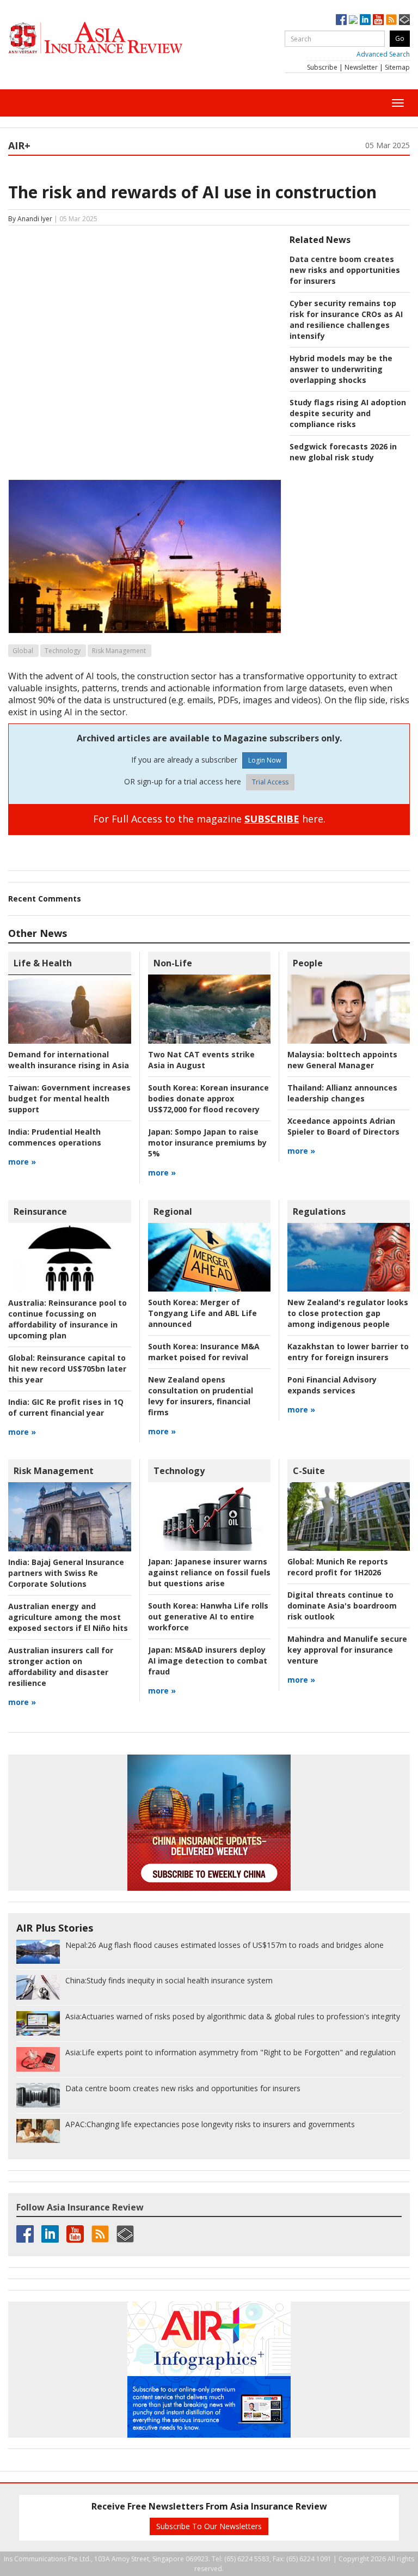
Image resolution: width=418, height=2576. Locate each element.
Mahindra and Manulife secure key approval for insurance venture (347, 1650)
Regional (173, 1211)
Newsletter (361, 67)
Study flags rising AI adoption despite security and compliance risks (348, 413)
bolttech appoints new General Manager (342, 1060)
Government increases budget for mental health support (69, 1098)
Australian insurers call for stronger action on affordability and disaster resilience (61, 1667)
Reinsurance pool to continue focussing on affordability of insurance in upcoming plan (67, 1319)
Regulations (319, 1211)
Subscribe (322, 67)
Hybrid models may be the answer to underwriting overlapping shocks (341, 369)
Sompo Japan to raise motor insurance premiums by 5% (207, 1143)
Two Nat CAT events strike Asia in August (201, 1060)
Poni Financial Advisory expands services (332, 1385)
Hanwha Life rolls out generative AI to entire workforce (208, 1616)
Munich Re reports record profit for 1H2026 (338, 1567)
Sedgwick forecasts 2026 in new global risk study (343, 452)
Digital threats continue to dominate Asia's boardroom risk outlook (342, 1606)
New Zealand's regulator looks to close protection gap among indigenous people (348, 1313)
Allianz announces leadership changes (342, 1093)
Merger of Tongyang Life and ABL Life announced (202, 1313)
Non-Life (173, 963)
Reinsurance (40, 1211)
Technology (63, 651)
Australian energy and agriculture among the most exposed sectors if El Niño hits (68, 1617)
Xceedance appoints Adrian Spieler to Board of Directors (343, 1126)
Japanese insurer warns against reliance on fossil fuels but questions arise (209, 1572)
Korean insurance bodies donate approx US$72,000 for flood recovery (208, 1098)
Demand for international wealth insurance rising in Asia (69, 1060)
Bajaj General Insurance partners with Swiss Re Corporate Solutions (66, 1573)
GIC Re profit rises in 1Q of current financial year (66, 1407)
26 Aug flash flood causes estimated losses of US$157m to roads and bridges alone (225, 1945)
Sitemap (397, 67)
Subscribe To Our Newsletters (209, 2526)
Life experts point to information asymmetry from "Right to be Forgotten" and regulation (230, 2052)
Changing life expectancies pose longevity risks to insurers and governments (210, 2124)
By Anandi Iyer (30, 219)
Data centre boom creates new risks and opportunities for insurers (345, 270)
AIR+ (19, 145)
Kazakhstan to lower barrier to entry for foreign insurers (348, 1352)
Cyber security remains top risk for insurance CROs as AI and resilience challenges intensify (346, 319)
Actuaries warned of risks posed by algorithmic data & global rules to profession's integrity (233, 2016)
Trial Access (270, 782)
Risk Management (119, 651)
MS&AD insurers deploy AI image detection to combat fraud (208, 1661)
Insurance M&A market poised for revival (204, 1352)
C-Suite (309, 1471)
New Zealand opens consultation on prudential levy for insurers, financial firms (201, 1396)
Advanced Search (383, 54)
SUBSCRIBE (272, 819)
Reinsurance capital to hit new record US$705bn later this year (67, 1369)
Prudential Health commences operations (55, 1137)
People (308, 963)
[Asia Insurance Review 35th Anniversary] (117, 38)
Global (23, 651)
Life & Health (43, 963)
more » (22, 1162)
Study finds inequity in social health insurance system (169, 1980)
